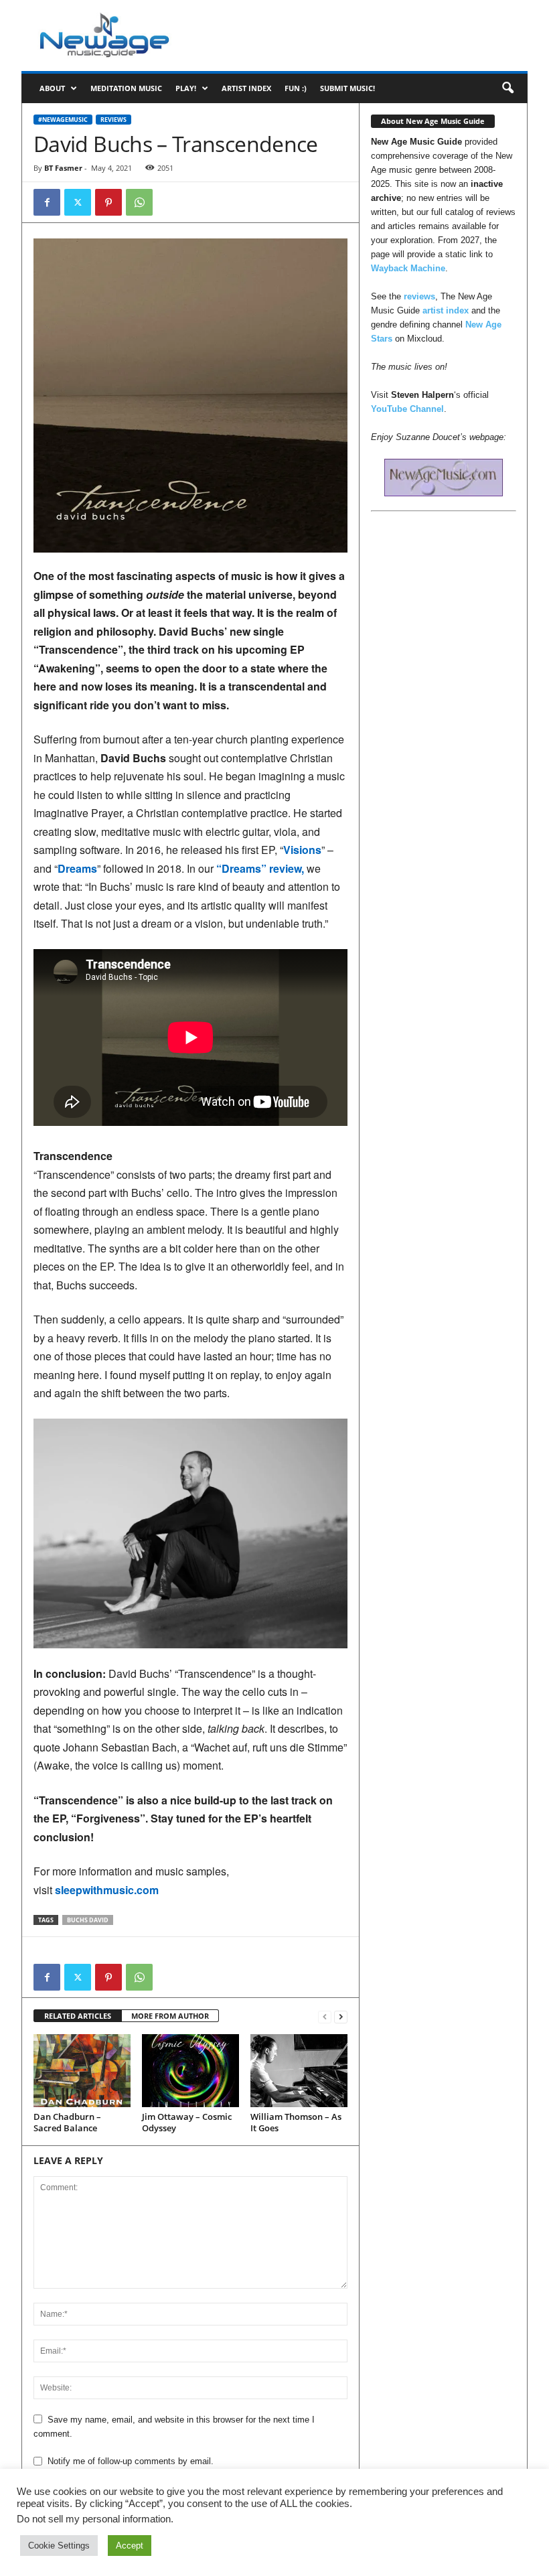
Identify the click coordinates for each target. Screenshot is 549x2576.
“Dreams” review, (260, 868)
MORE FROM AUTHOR (170, 2016)
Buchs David (88, 1920)
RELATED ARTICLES (78, 2016)
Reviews (113, 120)
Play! (186, 88)
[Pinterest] (108, 202)
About (52, 88)
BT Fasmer (63, 168)
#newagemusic (63, 120)
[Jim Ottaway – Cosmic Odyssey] (190, 2070)
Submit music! (347, 88)
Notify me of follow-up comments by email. (131, 2461)
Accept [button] (130, 2546)
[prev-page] (325, 2016)
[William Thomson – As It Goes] (299, 2070)
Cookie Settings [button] (59, 2546)
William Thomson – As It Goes (296, 2122)
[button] (507, 88)
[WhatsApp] (139, 202)
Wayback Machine (408, 268)
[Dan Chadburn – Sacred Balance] (82, 2070)
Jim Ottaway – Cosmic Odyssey (187, 2122)
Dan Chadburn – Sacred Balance (67, 2122)
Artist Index (246, 88)
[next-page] (341, 2016)
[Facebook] (47, 202)
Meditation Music (126, 88)
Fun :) (296, 88)
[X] (78, 202)
